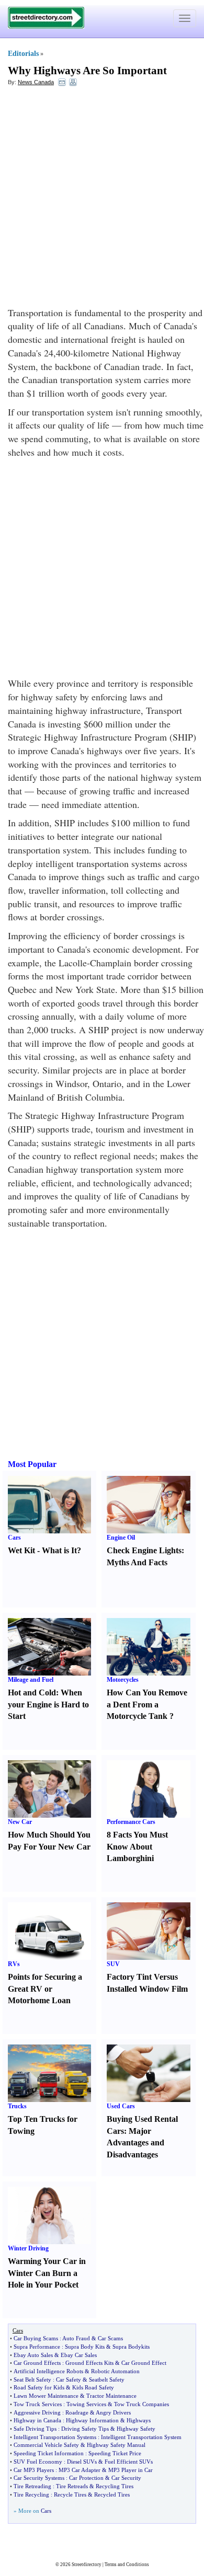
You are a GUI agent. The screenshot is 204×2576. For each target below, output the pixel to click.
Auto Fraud (76, 2338)
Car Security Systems (39, 2478)
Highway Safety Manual (116, 2445)
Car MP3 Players (34, 2470)
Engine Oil (121, 1538)
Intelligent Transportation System (141, 2437)
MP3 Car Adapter (80, 2470)
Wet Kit (21, 1550)
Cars (14, 1538)
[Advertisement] (102, 199)
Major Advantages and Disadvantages (135, 2143)
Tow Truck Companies (141, 2404)
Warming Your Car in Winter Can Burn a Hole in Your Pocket (47, 2273)
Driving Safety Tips (85, 2429)
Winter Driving (28, 2248)
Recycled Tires (112, 2494)
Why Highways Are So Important (87, 71)
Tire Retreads (72, 2486)
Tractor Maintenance (111, 2396)
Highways (139, 2420)
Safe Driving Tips (35, 2429)
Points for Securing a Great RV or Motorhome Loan (45, 1989)
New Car (20, 1822)
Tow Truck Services (38, 2404)
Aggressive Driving (37, 2412)
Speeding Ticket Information (49, 2453)
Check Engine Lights (144, 1550)
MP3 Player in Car (131, 2470)
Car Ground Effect (144, 2363)
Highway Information (92, 2420)
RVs (14, 1964)
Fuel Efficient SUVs (129, 2462)
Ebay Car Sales (79, 2355)
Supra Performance (37, 2347)
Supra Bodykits (131, 2347)
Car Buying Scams (36, 2338)
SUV (113, 1964)
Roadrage (77, 2412)
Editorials (23, 54)
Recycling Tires (115, 2486)
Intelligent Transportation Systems (55, 2437)
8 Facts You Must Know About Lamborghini (137, 1847)
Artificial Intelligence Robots (48, 2371)
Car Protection (86, 2478)
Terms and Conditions (127, 2565)
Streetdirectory (87, 2565)
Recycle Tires (70, 2494)
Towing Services (86, 2404)
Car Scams (110, 2338)
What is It (59, 1550)
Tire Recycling (31, 2494)
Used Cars (121, 2106)
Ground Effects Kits (89, 2363)
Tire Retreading (32, 2486)
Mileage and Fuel (31, 1680)
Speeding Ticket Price (115, 2453)
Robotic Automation (115, 2371)
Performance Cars (131, 1822)
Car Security (126, 2478)
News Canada (36, 82)
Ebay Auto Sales (33, 2355)
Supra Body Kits (85, 2347)
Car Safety (69, 2379)
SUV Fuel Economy (38, 2462)
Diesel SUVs (82, 2462)
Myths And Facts (137, 1562)
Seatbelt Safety (107, 2379)
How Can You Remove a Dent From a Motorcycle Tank (147, 1705)
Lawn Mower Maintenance (46, 2396)
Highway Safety (136, 2429)
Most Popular (32, 1464)
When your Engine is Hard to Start (48, 1705)
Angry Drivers (113, 2412)
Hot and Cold (32, 1693)
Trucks (17, 2106)
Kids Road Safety (93, 2387)
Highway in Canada (37, 2420)
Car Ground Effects (37, 2363)
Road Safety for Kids (39, 2387)
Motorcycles (123, 1680)
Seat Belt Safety (32, 2379)
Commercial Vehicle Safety (46, 2445)
